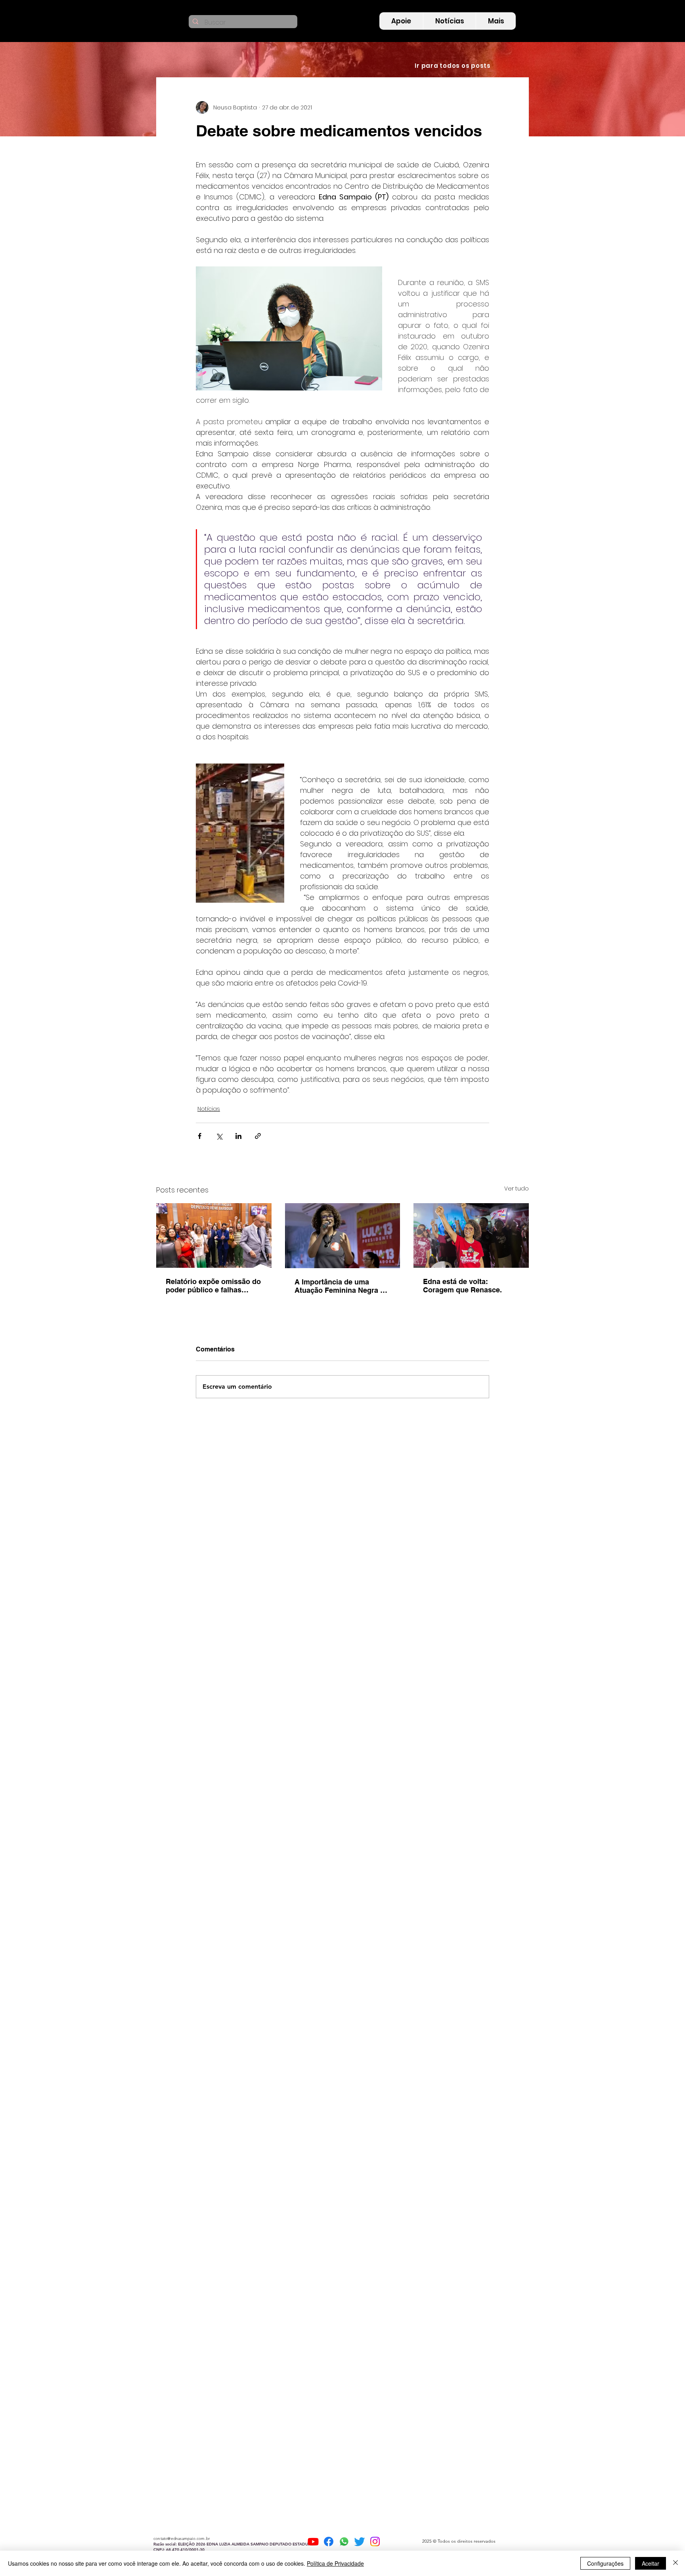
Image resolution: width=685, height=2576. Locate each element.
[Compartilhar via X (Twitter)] (219, 1136)
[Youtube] (313, 2542)
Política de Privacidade (335, 2563)
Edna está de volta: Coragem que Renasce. (462, 1286)
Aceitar (651, 2563)
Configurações (605, 2563)
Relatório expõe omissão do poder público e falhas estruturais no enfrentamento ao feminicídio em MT (213, 1286)
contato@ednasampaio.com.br (182, 2539)
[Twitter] (360, 2542)
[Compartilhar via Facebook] (200, 1136)
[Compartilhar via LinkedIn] (238, 1136)
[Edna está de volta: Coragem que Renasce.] (471, 1235)
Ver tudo (517, 1188)
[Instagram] (375, 2542)
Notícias (209, 1109)
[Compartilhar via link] (258, 1136)
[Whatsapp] (344, 2542)
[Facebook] (329, 2542)
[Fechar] (675, 2563)
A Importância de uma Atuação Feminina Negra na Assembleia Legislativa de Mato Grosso (342, 1286)
